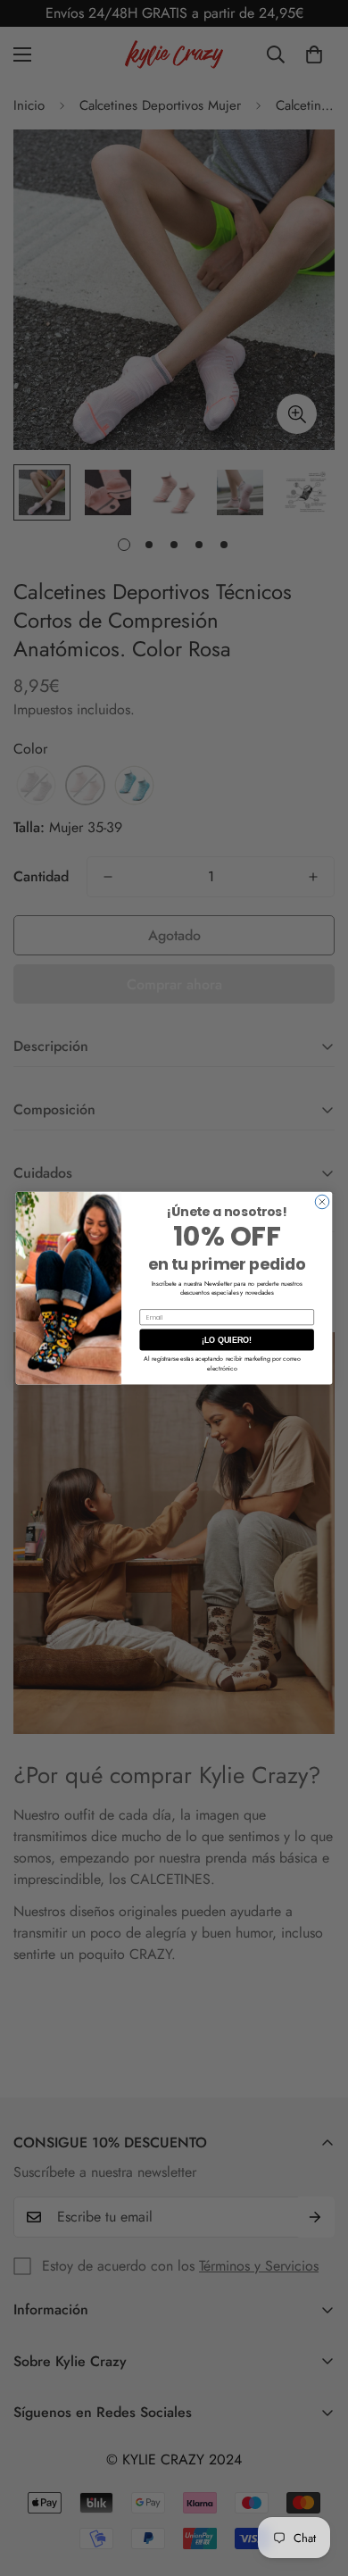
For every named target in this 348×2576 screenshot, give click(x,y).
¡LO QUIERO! (227, 1340)
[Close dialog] (322, 1202)
